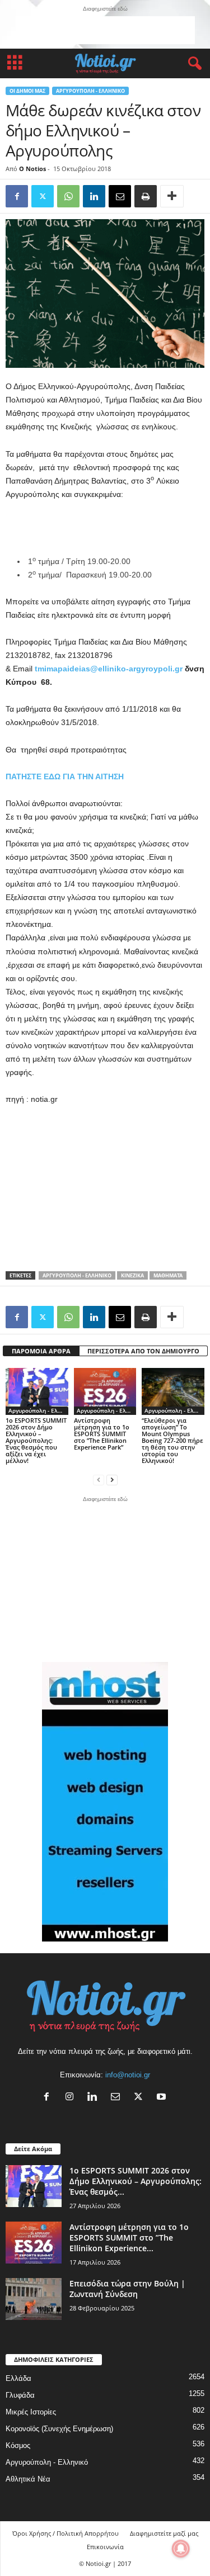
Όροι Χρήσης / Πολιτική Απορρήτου (66, 2533)
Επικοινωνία (105, 2547)
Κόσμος (18, 2445)
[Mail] (118, 2098)
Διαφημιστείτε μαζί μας (164, 2533)
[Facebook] (17, 196)
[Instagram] (72, 2098)
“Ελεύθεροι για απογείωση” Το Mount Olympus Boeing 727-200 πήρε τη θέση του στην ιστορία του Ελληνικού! (172, 1440)
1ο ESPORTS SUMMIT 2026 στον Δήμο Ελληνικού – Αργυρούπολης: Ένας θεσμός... (136, 2181)
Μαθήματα (168, 1275)
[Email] (120, 196)
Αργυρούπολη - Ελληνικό (90, 91)
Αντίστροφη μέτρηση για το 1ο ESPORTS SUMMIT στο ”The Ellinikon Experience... (129, 2238)
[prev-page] (99, 1479)
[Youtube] (163, 2098)
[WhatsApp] (68, 196)
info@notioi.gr (128, 2075)
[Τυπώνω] (146, 196)
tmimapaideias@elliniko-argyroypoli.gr (109, 669)
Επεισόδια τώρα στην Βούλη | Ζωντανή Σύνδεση (127, 2289)
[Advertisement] (105, 30)
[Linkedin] (94, 196)
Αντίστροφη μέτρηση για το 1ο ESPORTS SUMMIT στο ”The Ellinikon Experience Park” (102, 1434)
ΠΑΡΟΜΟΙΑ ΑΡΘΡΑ (41, 1351)
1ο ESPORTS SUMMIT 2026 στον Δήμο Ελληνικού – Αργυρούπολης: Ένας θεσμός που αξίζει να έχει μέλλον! (36, 1440)
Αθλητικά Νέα (28, 2479)
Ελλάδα (18, 2378)
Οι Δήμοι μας (27, 91)
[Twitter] (43, 196)
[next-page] (112, 1479)
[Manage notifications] (181, 2549)
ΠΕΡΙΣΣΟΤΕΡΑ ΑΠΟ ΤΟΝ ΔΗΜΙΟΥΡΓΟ (143, 1351)
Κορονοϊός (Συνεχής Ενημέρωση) (59, 2429)
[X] (141, 2098)
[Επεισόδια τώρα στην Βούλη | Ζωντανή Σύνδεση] (34, 2299)
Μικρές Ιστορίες (31, 2412)
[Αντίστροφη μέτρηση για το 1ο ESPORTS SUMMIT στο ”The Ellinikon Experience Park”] (105, 1391)
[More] (172, 196)
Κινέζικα (132, 1275)
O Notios (32, 169)
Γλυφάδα (20, 2395)
